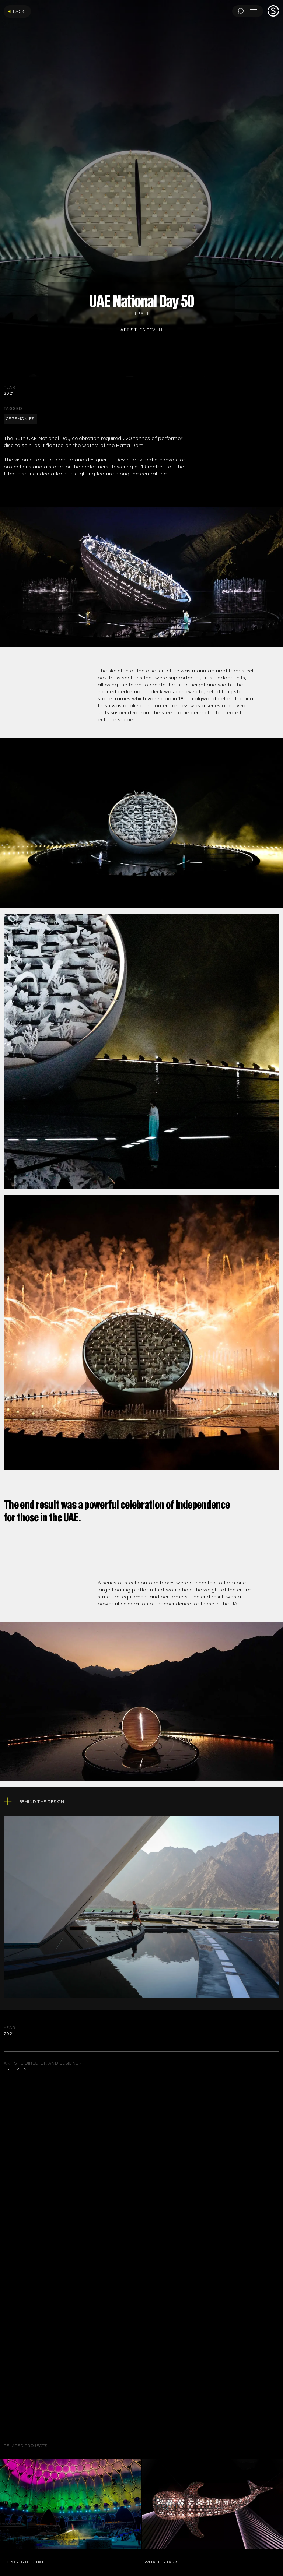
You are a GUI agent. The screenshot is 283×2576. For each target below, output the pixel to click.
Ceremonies (20, 418)
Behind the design (248, 2558)
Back (19, 11)
